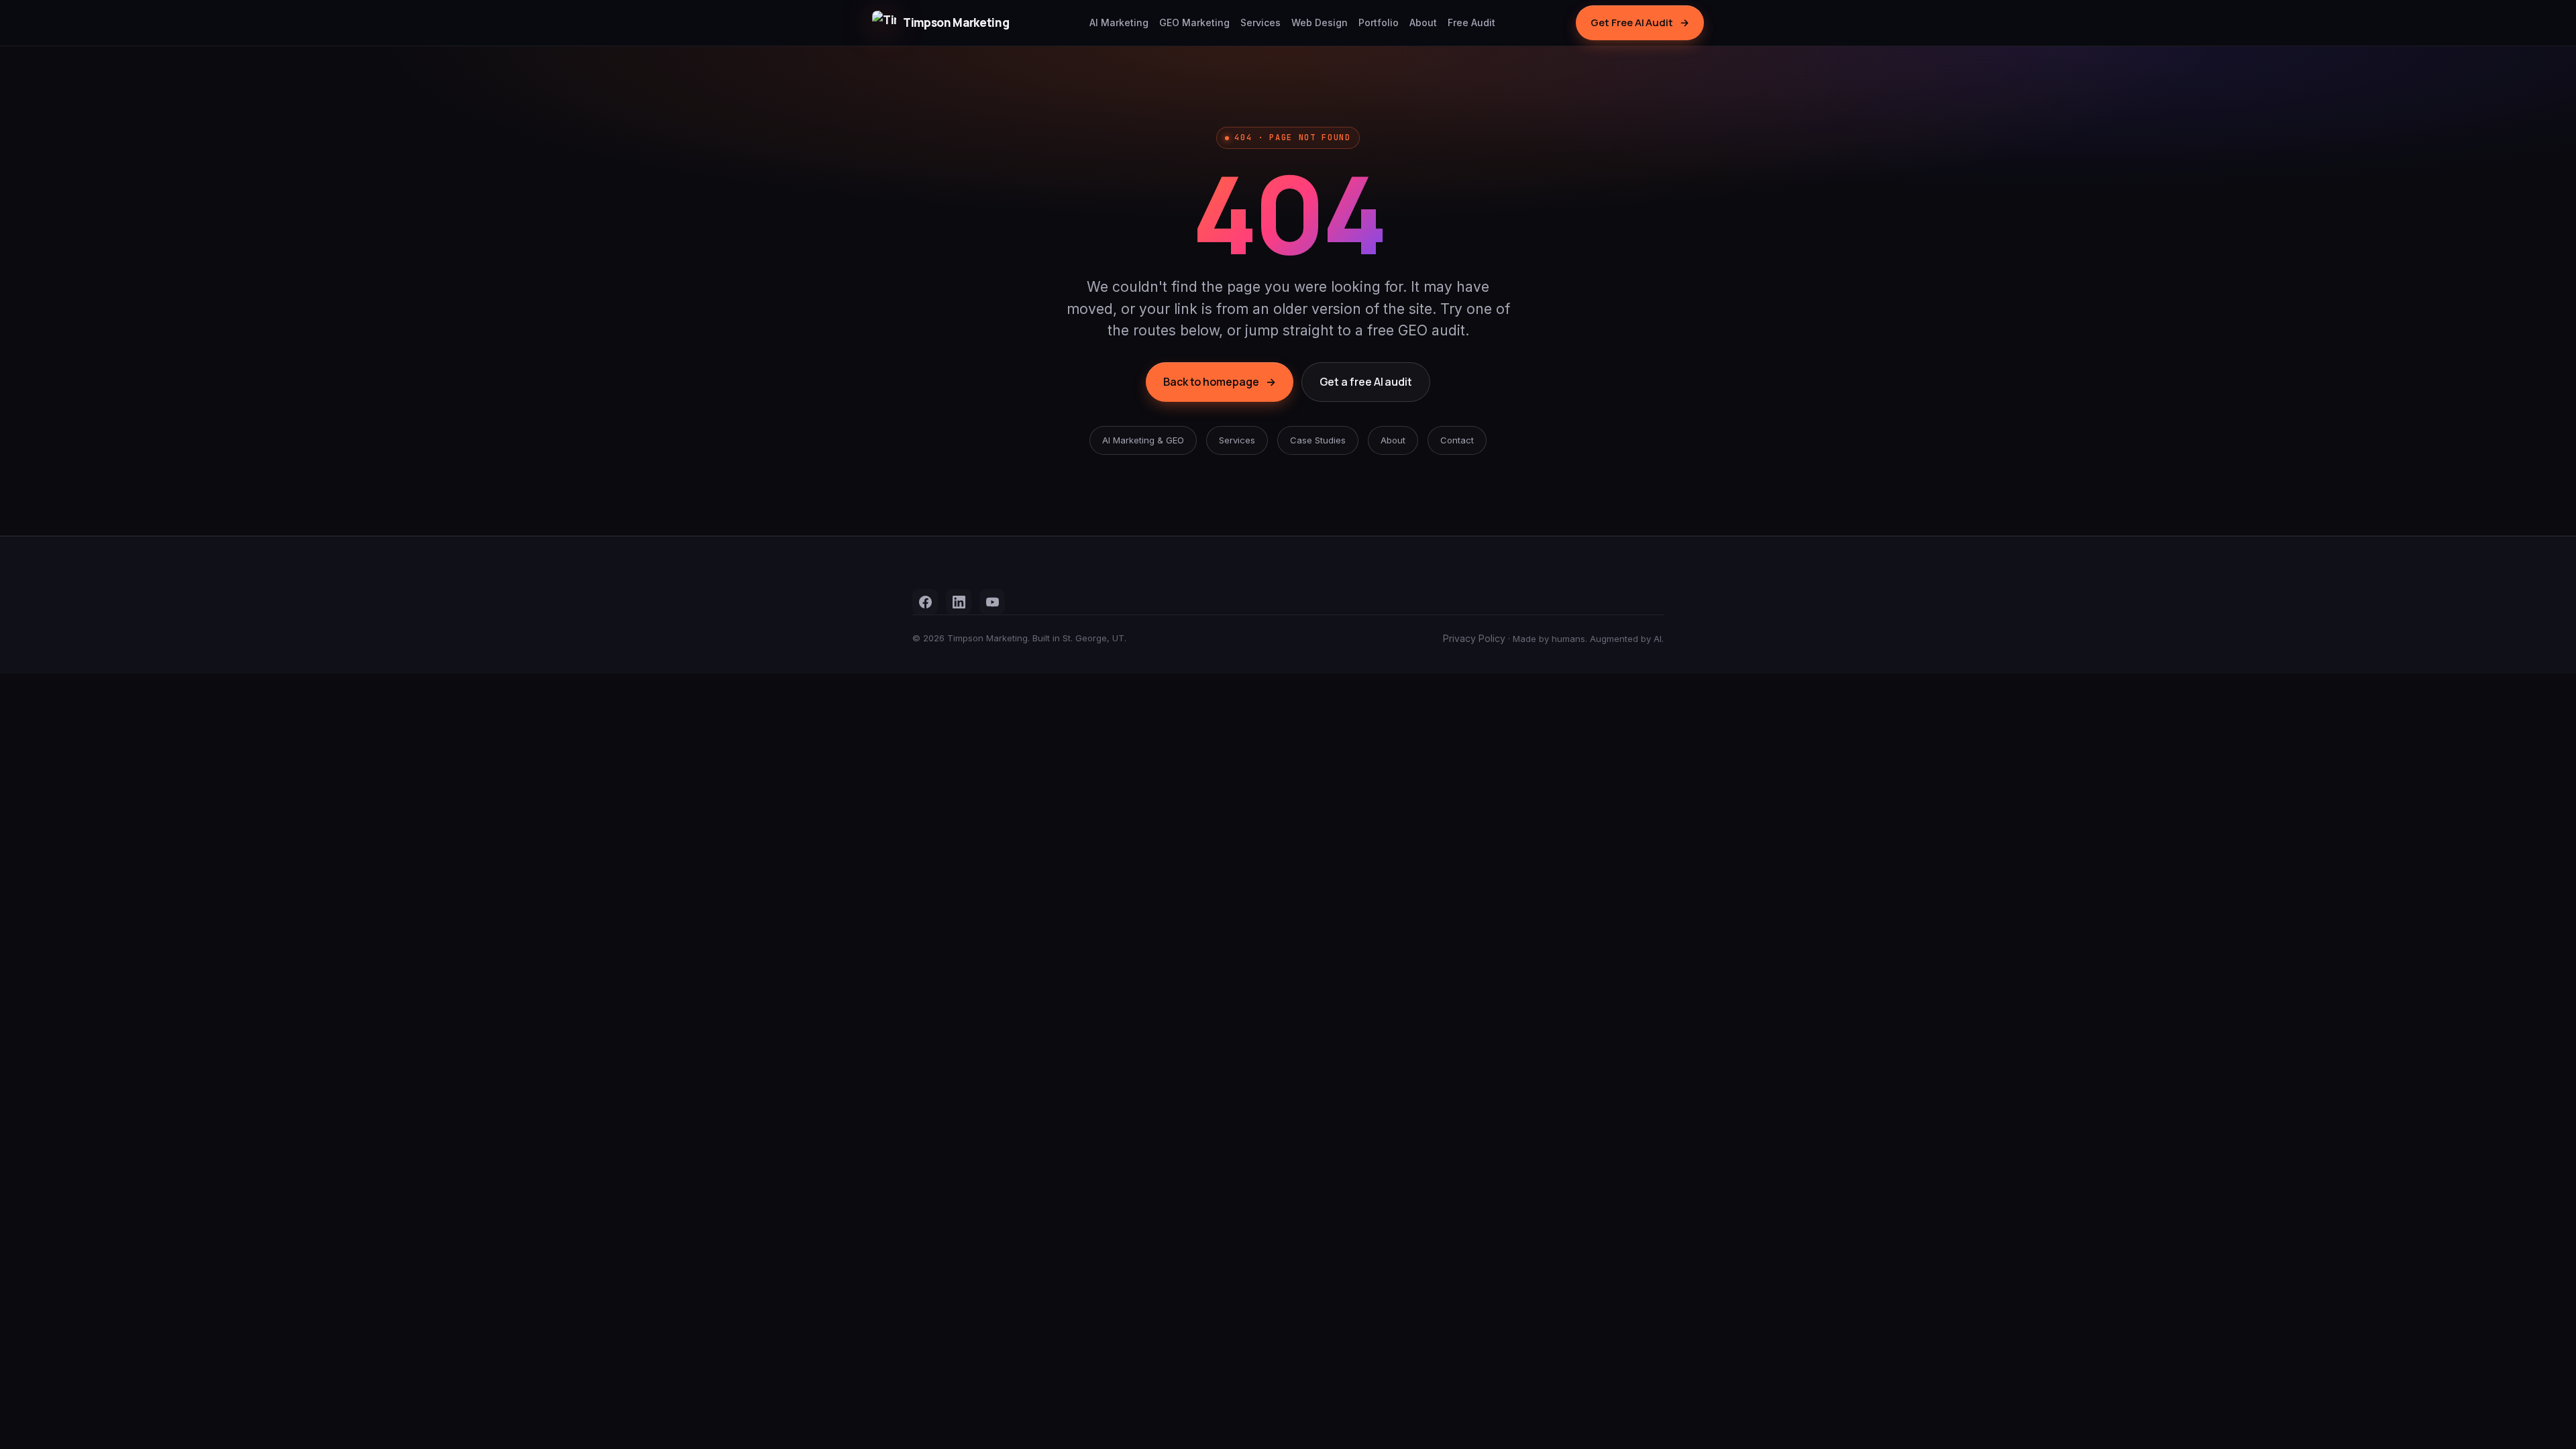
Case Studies (1318, 440)
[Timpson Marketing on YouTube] (992, 602)
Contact (1457, 440)
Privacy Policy (1474, 638)
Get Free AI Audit (1640, 22)
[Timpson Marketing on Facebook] (925, 602)
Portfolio (1379, 22)
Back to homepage (1220, 382)
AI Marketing (1119, 22)
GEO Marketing (1194, 22)
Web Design (1320, 22)
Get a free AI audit (1366, 382)
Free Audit (1471, 22)
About (1423, 22)
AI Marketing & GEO (1143, 440)
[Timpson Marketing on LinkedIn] (959, 602)
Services (1260, 22)
